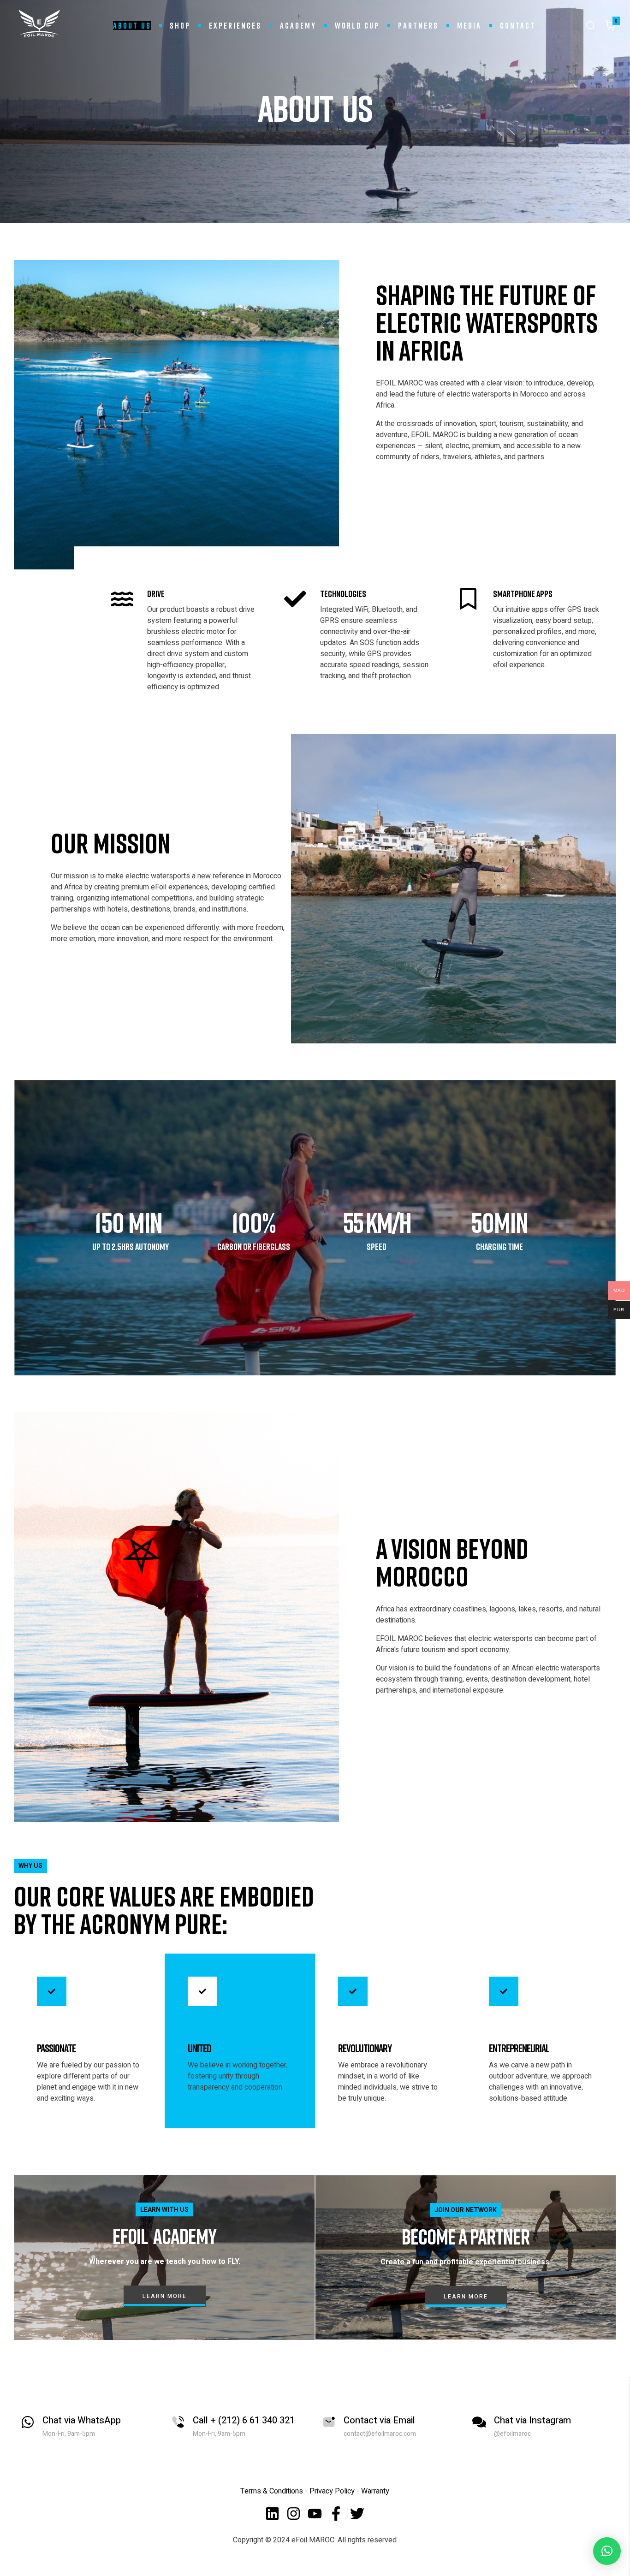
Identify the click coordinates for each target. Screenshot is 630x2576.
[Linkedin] (272, 2514)
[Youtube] (315, 2514)
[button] (607, 2551)
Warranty (375, 2491)
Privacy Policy (333, 2491)
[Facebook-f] (336, 2514)
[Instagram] (294, 2514)
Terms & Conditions (272, 2491)
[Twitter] (357, 2514)
